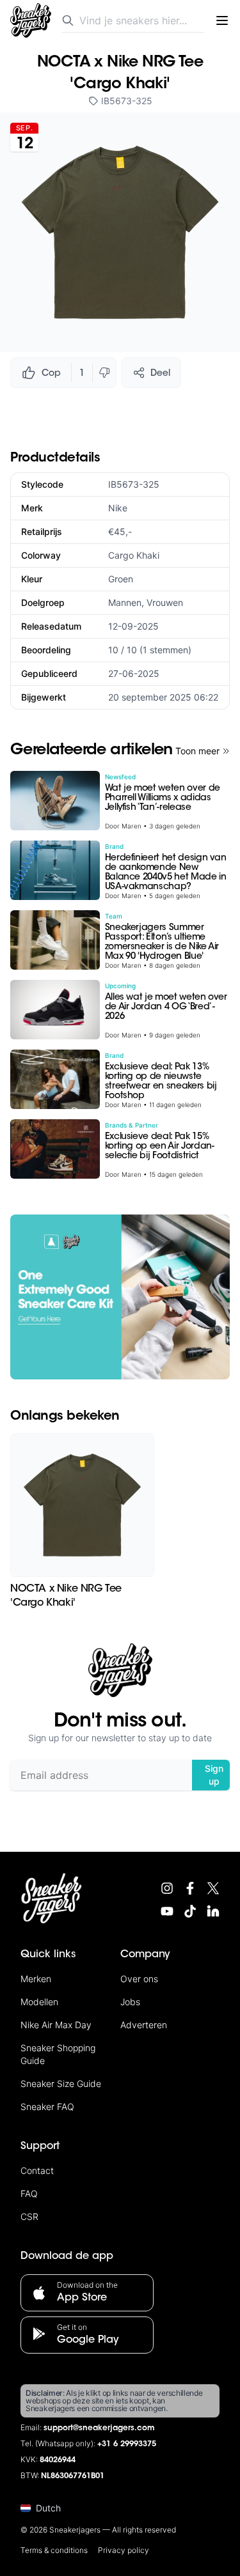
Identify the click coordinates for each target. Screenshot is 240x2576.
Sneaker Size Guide (61, 2083)
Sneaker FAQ (47, 2107)
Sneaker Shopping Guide (58, 2054)
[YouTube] (167, 1911)
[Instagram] (167, 1888)
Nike (118, 508)
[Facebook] (190, 1888)
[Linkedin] (213, 1911)
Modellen (39, 2002)
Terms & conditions (54, 2550)
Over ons (139, 1979)
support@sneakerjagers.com (99, 2428)
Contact (37, 2170)
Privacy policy (124, 2550)
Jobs (130, 2002)
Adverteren (144, 2025)
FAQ (29, 2193)
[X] (213, 1888)
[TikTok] (190, 1911)
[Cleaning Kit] (120, 1297)
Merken (36, 1979)
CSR (29, 2216)
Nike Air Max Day (56, 2025)
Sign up (214, 1775)
